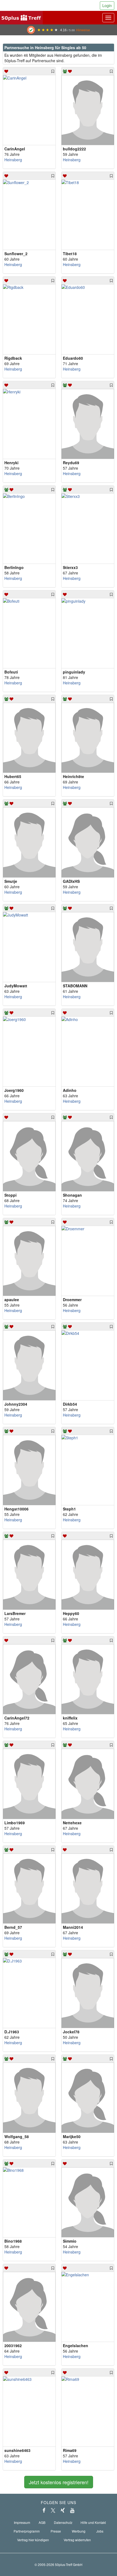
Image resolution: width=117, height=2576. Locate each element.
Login (107, 5)
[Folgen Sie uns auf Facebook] (44, 2510)
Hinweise (83, 30)
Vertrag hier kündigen (33, 2540)
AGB (42, 2522)
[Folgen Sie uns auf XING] (63, 2510)
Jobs (100, 2531)
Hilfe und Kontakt (93, 2522)
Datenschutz (63, 2522)
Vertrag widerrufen (77, 2540)
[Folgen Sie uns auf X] (53, 2510)
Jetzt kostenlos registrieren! (59, 2482)
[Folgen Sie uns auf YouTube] (72, 2510)
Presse (56, 2531)
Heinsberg (13, 160)
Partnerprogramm (27, 2531)
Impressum (22, 2522)
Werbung (79, 2531)
